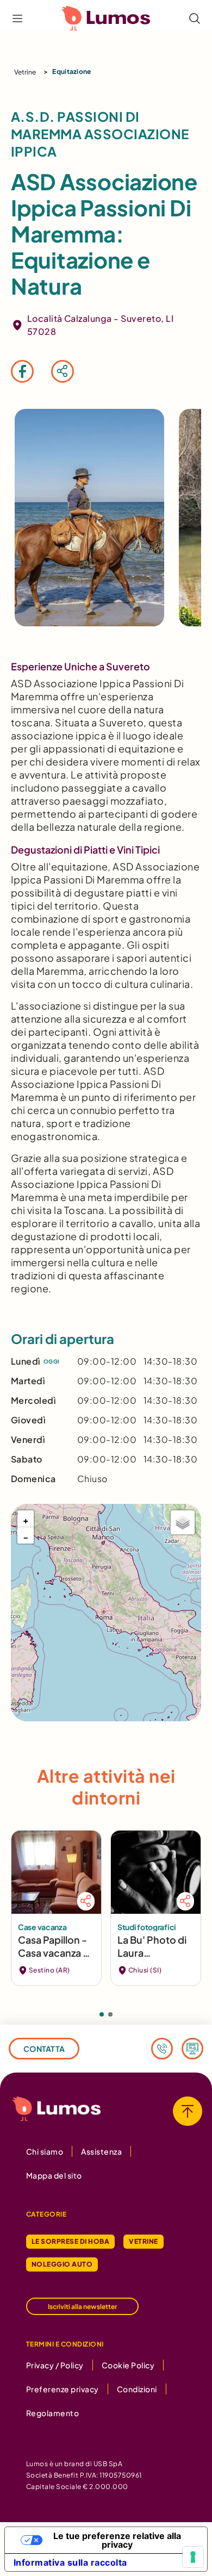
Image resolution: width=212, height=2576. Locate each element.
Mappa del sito (54, 2175)
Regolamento (52, 2413)
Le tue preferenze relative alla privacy (117, 2540)
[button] (26, 1519)
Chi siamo (45, 2151)
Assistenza (101, 2151)
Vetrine (25, 72)
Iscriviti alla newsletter (82, 2307)
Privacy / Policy (55, 2365)
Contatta (44, 2049)
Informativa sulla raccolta (70, 2562)
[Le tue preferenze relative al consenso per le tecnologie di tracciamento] (193, 2557)
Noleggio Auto (62, 2264)
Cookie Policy (128, 2365)
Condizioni (137, 2389)
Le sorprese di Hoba (70, 2241)
